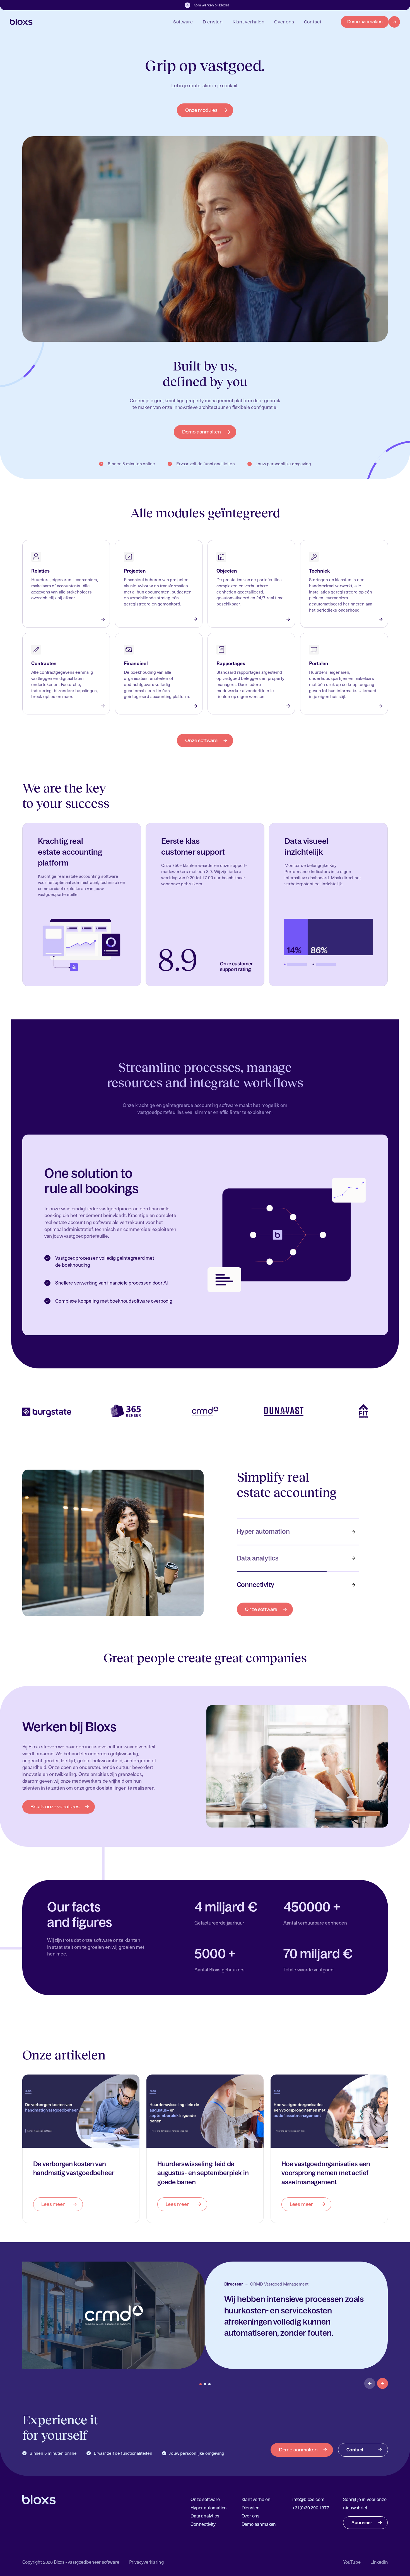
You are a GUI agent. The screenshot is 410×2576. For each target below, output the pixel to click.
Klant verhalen (249, 22)
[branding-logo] (21, 22)
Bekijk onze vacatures (55, 1806)
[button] (370, 2384)
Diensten (213, 22)
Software (183, 22)
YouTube (352, 2562)
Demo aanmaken (202, 432)
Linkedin (379, 2562)
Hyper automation (263, 1531)
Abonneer (362, 2522)
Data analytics (258, 1558)
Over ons (284, 22)
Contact (313, 22)
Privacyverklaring (146, 2562)
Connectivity (255, 1585)
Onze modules (201, 110)
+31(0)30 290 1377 (311, 2508)
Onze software (201, 740)
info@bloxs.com (308, 2499)
